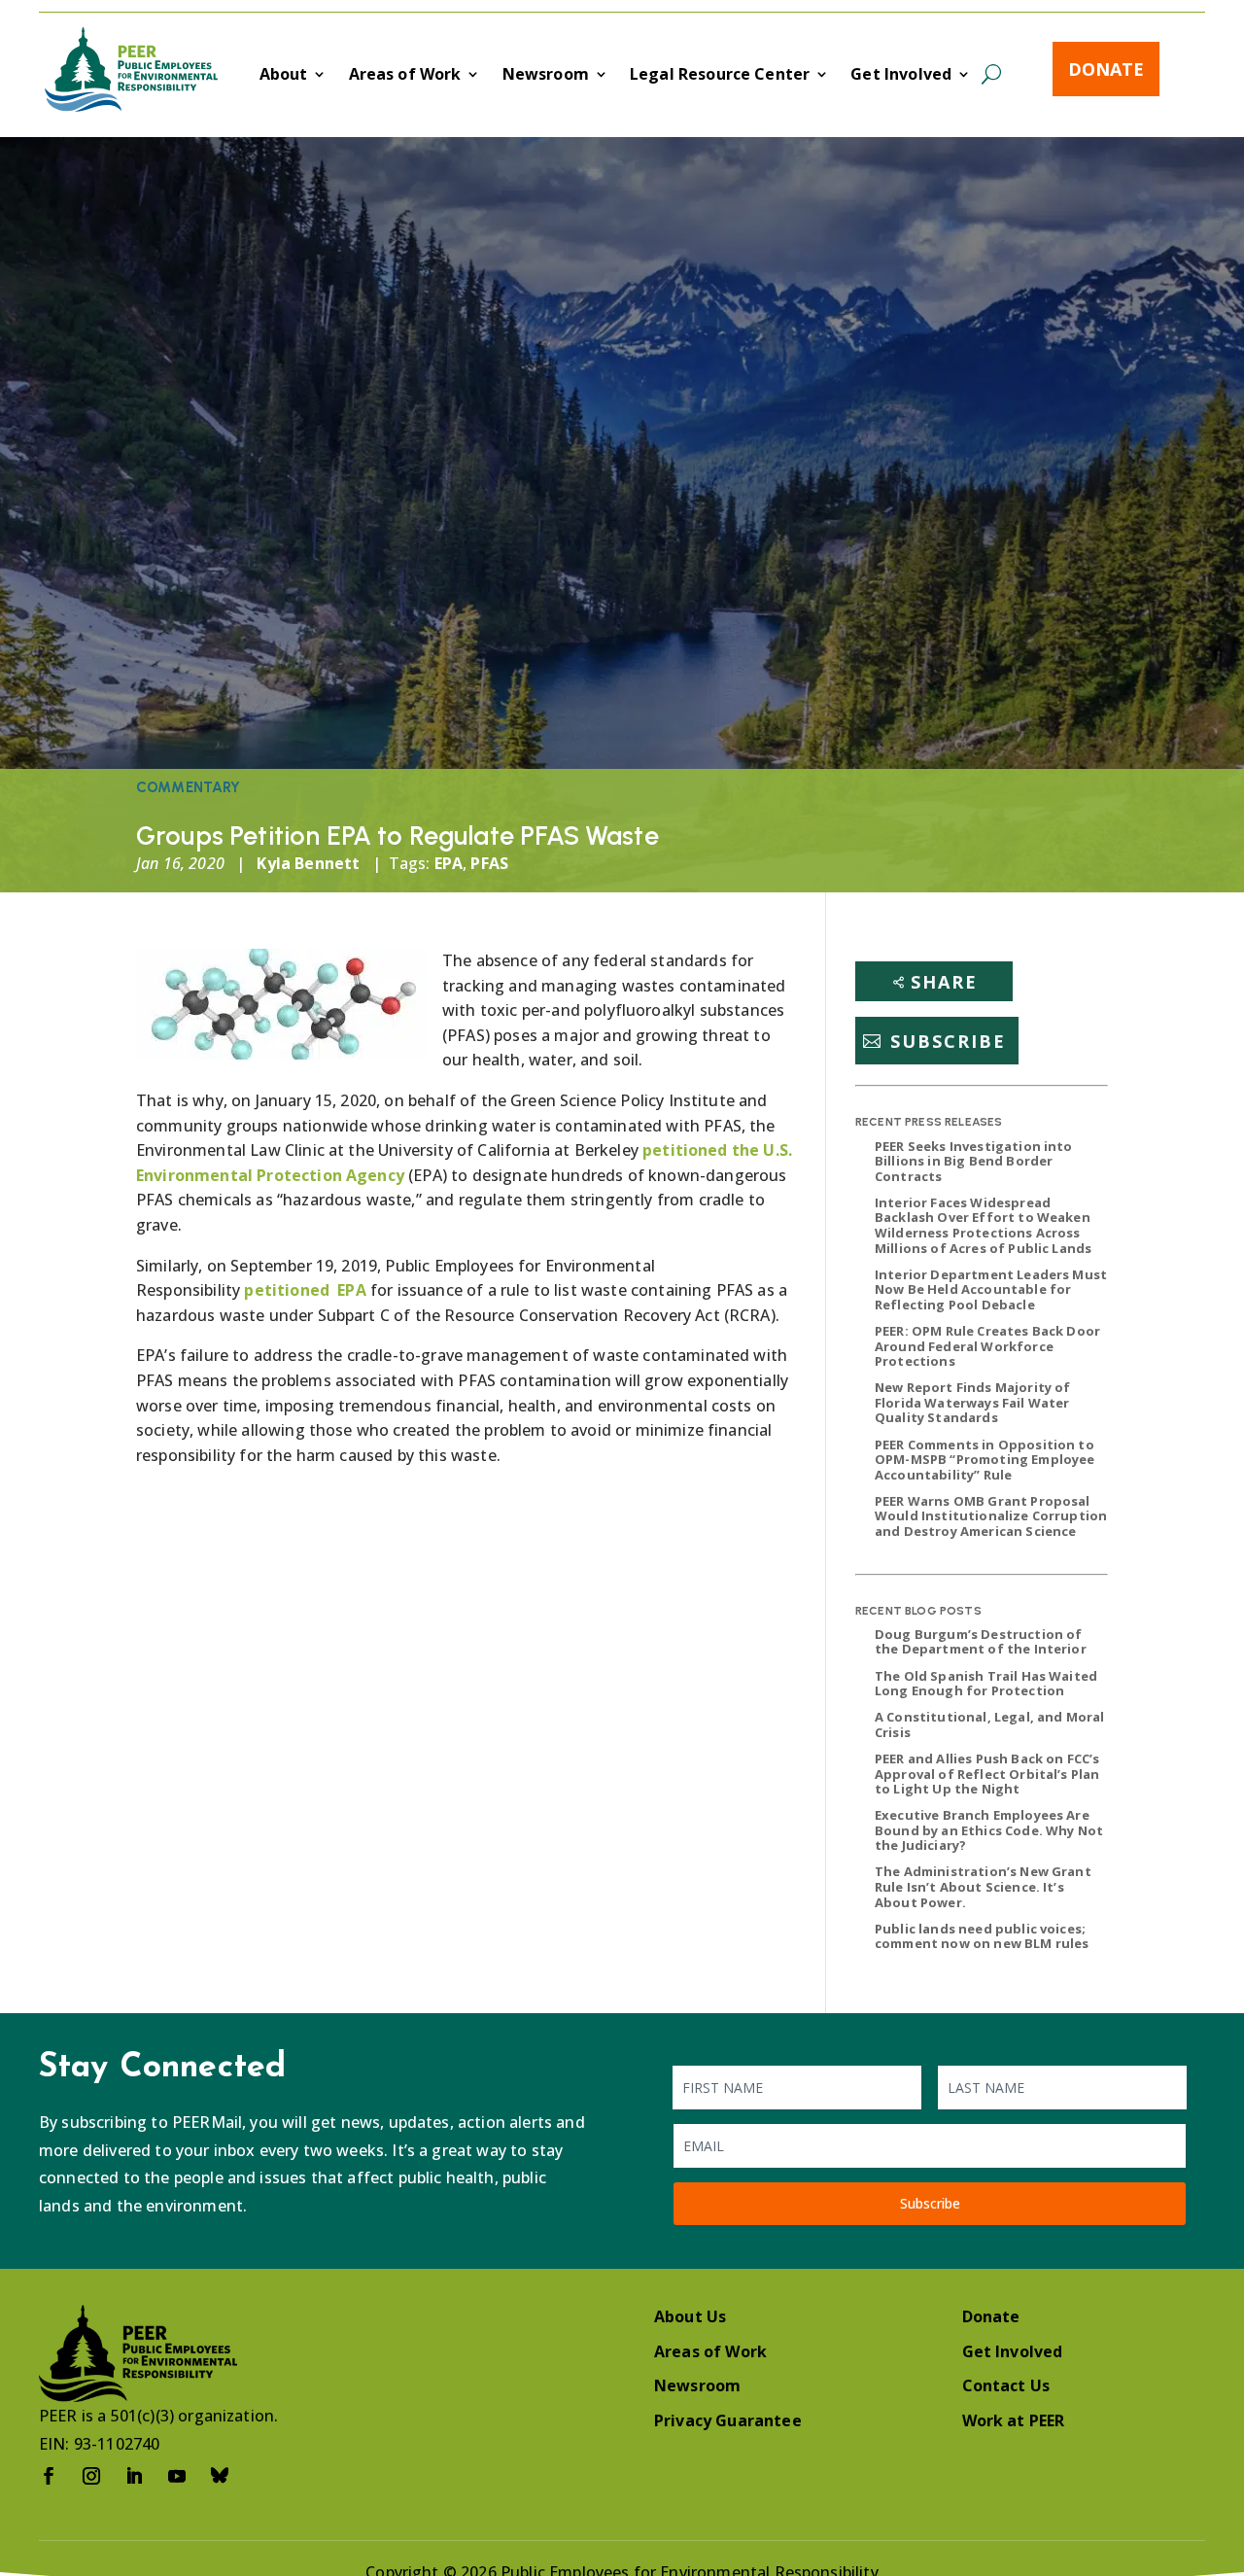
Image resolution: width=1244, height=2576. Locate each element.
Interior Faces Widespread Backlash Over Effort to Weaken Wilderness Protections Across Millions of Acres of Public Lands (983, 1225)
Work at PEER (1014, 2420)
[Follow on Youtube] (177, 2476)
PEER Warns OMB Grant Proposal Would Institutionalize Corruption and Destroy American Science (991, 1516)
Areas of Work (405, 76)
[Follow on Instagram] (91, 2476)
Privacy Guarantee (728, 2420)
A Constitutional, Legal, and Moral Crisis (989, 1724)
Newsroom (546, 76)
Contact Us (1006, 2385)
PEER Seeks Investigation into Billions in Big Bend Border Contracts (974, 1161)
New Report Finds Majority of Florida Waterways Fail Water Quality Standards (972, 1402)
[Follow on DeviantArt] (220, 2476)
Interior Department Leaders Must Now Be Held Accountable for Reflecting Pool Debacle (991, 1289)
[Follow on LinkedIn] (134, 2476)
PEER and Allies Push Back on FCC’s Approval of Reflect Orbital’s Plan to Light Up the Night (987, 1774)
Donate (1106, 69)
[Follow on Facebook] (49, 2476)
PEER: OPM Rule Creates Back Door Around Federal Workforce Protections (987, 1346)
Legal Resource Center (720, 76)
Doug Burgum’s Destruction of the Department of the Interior (981, 1642)
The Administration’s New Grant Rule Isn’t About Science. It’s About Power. (983, 1886)
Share (944, 982)
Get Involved (901, 76)
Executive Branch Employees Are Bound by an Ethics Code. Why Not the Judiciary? (989, 1830)
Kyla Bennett (308, 863)
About (284, 76)
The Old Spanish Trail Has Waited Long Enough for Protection (986, 1684)
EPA (449, 863)
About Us (690, 2316)
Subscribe (948, 1041)
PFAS (489, 863)
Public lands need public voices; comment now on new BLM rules (982, 1936)
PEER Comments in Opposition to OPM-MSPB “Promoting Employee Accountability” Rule (985, 1460)
